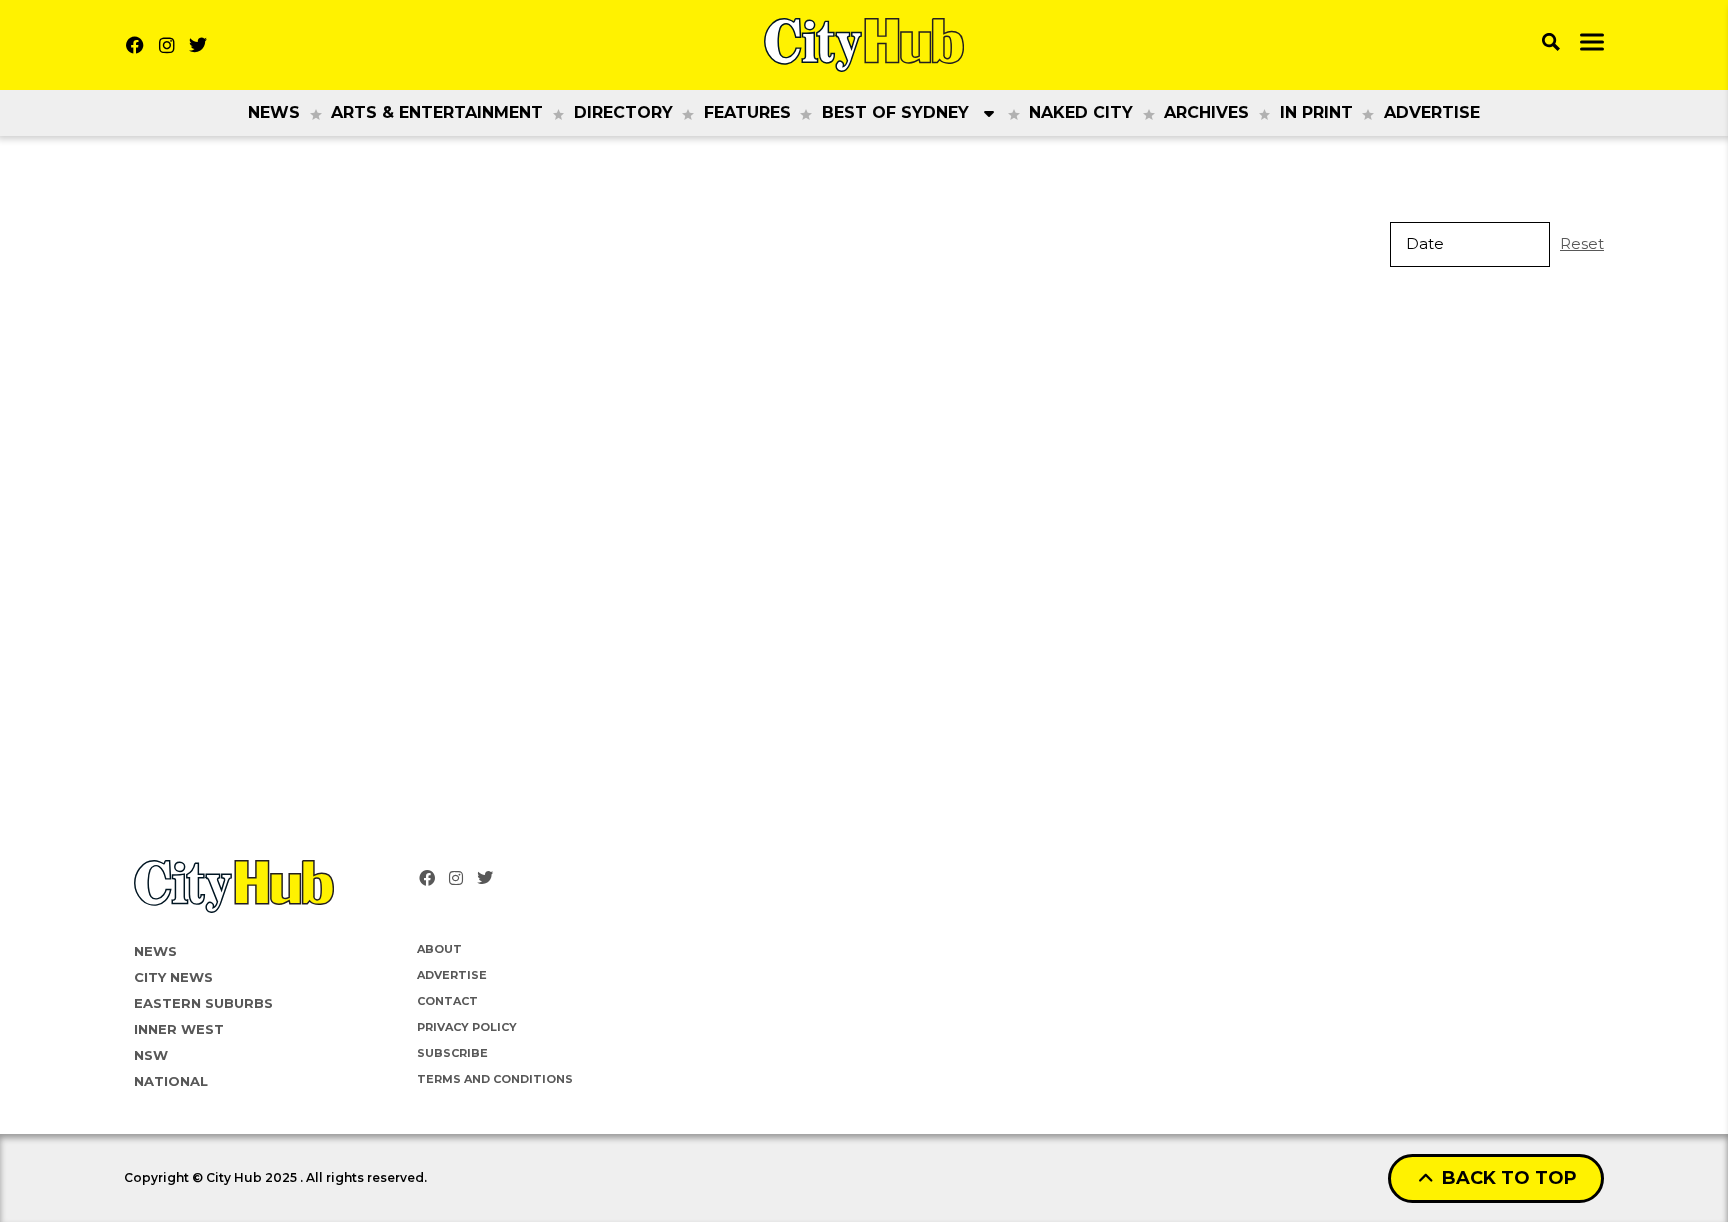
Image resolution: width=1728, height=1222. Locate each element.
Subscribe (452, 1053)
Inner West (179, 1029)
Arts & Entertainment (437, 112)
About (439, 949)
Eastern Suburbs (203, 1003)
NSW (151, 1055)
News (274, 112)
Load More (864, 348)
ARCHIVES (1206, 112)
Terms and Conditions (495, 1079)
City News (173, 977)
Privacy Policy (467, 1027)
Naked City (1081, 112)
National (171, 1081)
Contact (447, 1001)
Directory (623, 112)
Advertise (1432, 112)
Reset (1582, 243)
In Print (1316, 112)
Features (747, 112)
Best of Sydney (895, 112)
